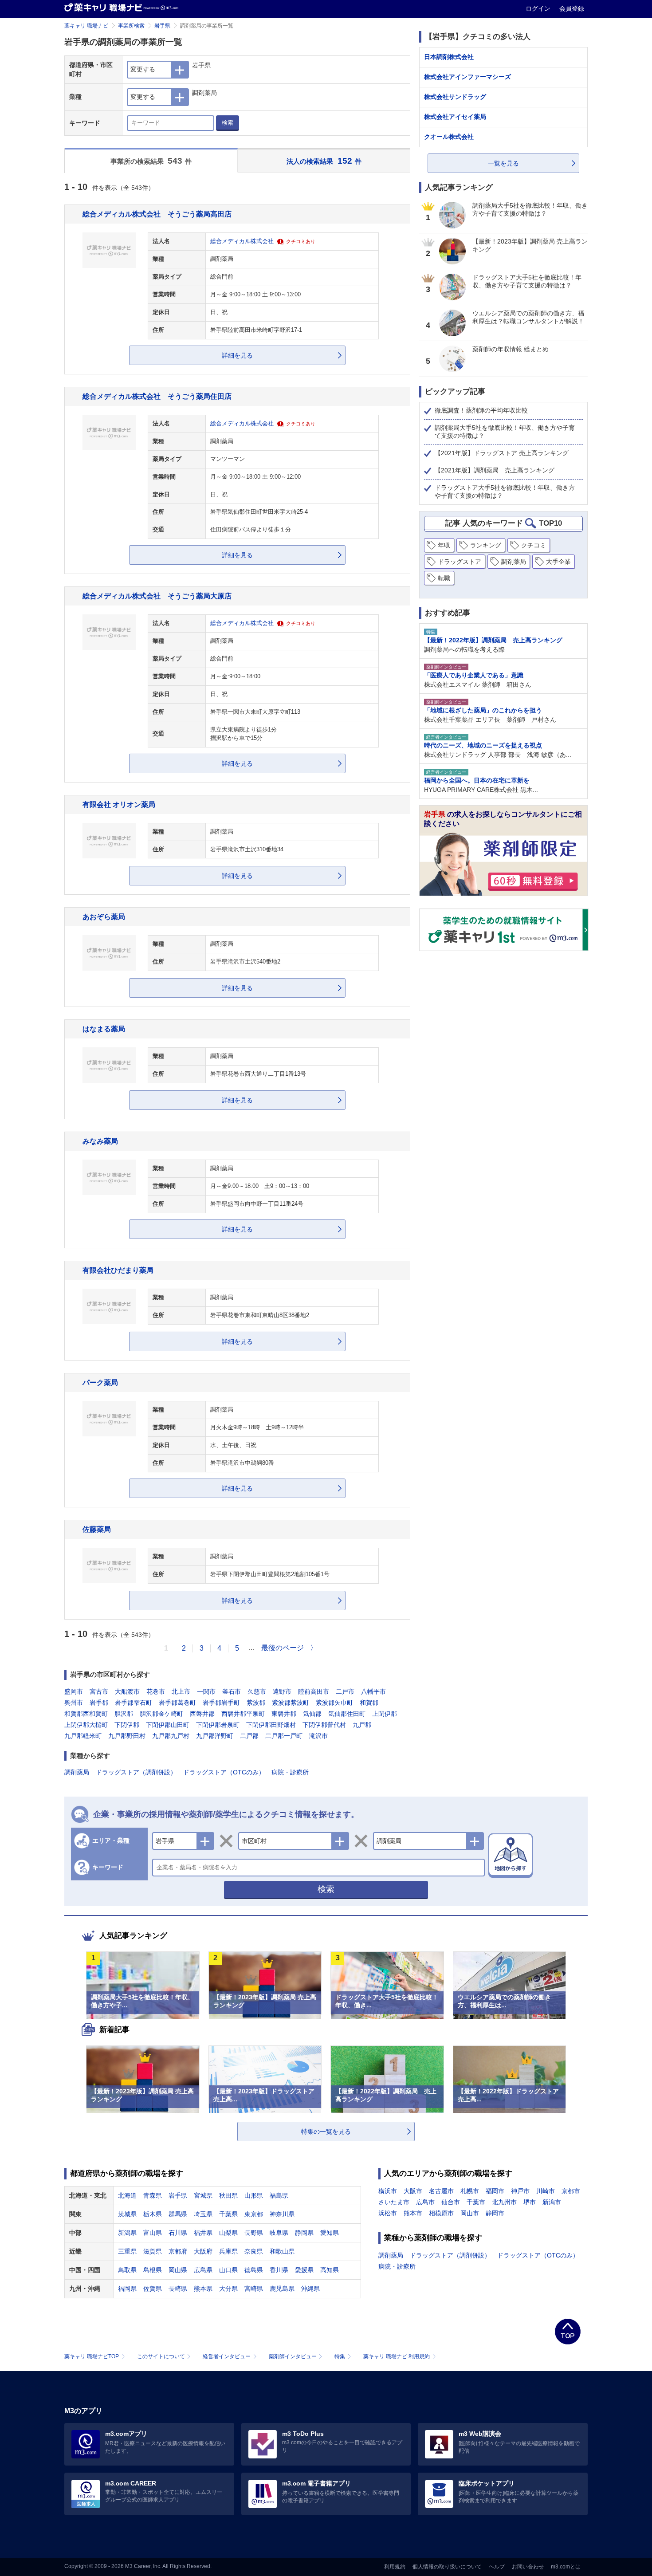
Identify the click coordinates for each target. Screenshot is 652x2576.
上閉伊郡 (385, 1714)
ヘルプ (497, 2567)
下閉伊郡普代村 (324, 1725)
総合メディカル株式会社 (242, 241)
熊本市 (413, 2213)
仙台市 (451, 2202)
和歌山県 (282, 2251)
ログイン (539, 8)
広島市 (425, 2202)
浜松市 (388, 2213)
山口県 (228, 2270)
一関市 (206, 1691)
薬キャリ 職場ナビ (86, 26)
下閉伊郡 (127, 1725)
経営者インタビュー (227, 2356)
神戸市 (520, 2191)
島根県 (153, 2270)
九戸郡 (362, 1725)
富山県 (153, 2233)
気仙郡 (312, 1714)
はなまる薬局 (104, 1029)
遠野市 (282, 1691)
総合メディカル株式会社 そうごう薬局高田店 (157, 214)
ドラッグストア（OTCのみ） (224, 1772)
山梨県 (228, 2233)
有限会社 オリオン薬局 (119, 804)
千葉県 (228, 2214)
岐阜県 (279, 2233)
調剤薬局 (77, 1772)
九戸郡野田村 (127, 1736)
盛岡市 (74, 1691)
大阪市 (413, 2191)
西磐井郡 (202, 1714)
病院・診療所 (290, 1772)
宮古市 (99, 1691)
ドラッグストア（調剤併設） (136, 1772)
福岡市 (495, 2191)
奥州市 (74, 1703)
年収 (444, 545)
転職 (444, 578)
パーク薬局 (100, 1382)
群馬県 (178, 2214)
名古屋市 (441, 2191)
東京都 (254, 2214)
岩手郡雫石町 (134, 1703)
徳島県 (254, 2270)
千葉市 (476, 2202)
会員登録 (572, 8)
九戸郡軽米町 (83, 1736)
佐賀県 (153, 2289)
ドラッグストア (460, 562)
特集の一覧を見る (326, 2132)
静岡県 (304, 2233)
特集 (340, 2356)
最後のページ (283, 1648)
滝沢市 (318, 1736)
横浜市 (388, 2191)
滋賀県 (153, 2251)
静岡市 (495, 2213)
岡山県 (178, 2270)
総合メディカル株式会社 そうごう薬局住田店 (157, 396)
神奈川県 (282, 2214)
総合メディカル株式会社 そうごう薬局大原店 (157, 596)
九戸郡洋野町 (215, 1736)
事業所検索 (131, 26)
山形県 (254, 2195)
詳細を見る (237, 355)
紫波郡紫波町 (291, 1703)
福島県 (279, 2195)
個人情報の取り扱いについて (447, 2567)
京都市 (571, 2191)
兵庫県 (228, 2251)
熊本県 (203, 2289)
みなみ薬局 (100, 1141)
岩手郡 (99, 1703)
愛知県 (330, 2233)
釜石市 (232, 1691)
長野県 (254, 2233)
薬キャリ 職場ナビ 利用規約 (397, 2356)
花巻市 (156, 1691)
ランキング (486, 545)
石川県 (178, 2233)
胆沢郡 (124, 1714)
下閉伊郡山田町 (168, 1725)
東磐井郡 (284, 1714)
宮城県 (203, 2195)
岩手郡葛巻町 (177, 1703)
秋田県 (228, 2195)
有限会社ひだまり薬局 (118, 1270)
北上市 (181, 1691)
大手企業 (558, 562)
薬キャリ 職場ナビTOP (92, 2356)
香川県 (279, 2270)
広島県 (203, 2270)
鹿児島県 (282, 2289)
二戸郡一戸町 (284, 1736)
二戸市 (345, 1691)
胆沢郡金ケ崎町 (161, 1714)
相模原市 (441, 2213)
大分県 (228, 2289)
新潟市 (552, 2202)
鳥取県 (127, 2270)
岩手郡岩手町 (221, 1703)
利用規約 (395, 2567)
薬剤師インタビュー (293, 2356)
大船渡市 (127, 1691)
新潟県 (127, 2233)
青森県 (153, 2195)
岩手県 (162, 26)
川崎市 (546, 2191)
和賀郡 (369, 1703)
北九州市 (504, 2202)
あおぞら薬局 (104, 916)
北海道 (127, 2195)
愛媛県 (304, 2270)
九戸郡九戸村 (171, 1736)
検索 (228, 123)
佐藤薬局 (97, 1529)
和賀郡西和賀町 (86, 1714)
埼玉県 (203, 2214)
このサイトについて (161, 2356)
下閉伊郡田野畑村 (271, 1725)
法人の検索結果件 (324, 161)
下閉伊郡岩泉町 (218, 1725)
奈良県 (254, 2251)
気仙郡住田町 (347, 1714)
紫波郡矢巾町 (334, 1703)
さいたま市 (394, 2202)
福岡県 (127, 2289)
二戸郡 (249, 1736)
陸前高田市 (314, 1691)
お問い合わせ (528, 2567)
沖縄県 (310, 2289)
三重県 (127, 2251)
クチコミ (534, 545)
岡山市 (470, 2213)
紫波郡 (256, 1703)
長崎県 (178, 2289)
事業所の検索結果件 (151, 161)
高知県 (330, 2270)
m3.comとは (566, 2567)
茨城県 (127, 2214)
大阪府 (203, 2251)
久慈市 (257, 1691)
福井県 (203, 2233)
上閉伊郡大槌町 (86, 1725)
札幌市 (470, 2191)
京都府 (178, 2251)
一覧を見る (503, 163)
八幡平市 (373, 1691)
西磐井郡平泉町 (243, 1714)
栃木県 (153, 2214)
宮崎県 (254, 2289)
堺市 (530, 2202)
